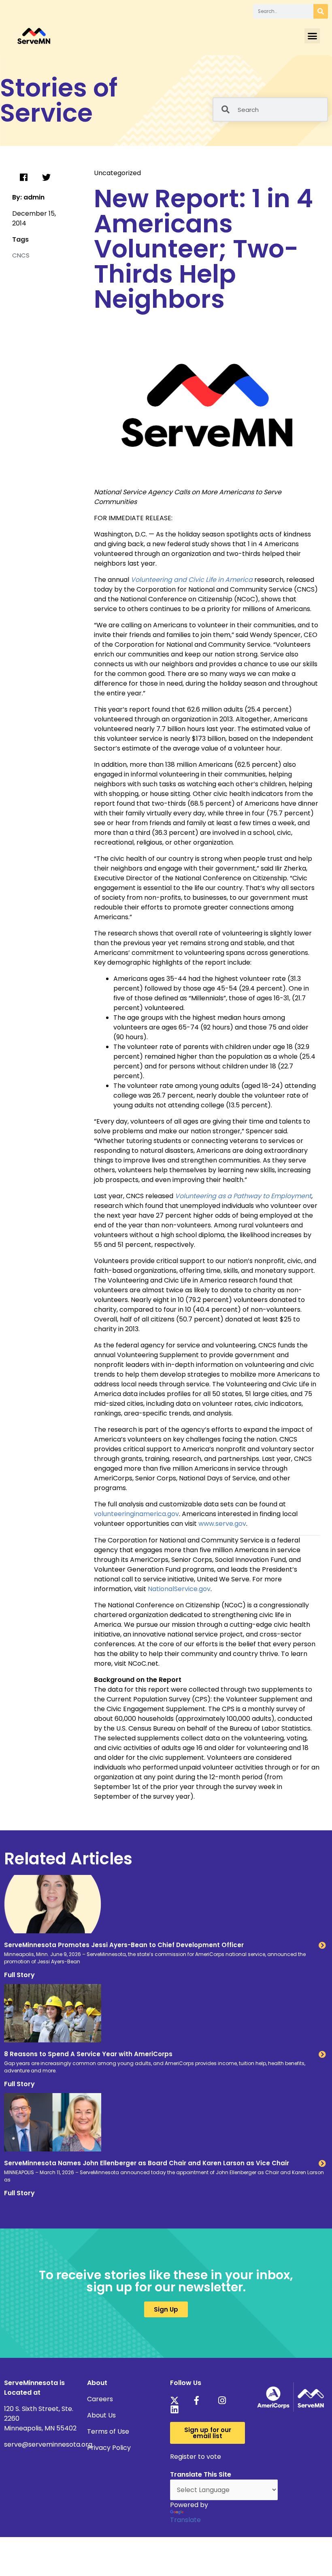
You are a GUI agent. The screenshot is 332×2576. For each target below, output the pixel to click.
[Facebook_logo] (201, 2400)
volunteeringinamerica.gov (136, 1514)
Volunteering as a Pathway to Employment (243, 1196)
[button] (312, 36)
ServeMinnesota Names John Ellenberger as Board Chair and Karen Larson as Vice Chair (147, 2163)
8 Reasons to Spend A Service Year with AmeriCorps (88, 2054)
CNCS (21, 255)
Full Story (19, 1975)
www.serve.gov (222, 1524)
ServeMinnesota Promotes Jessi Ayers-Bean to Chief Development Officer (124, 1945)
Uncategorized (117, 173)
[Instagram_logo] (225, 2400)
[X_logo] (177, 2400)
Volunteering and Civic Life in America (192, 580)
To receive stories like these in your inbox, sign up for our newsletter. (166, 2281)
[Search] (321, 11)
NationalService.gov (179, 1589)
